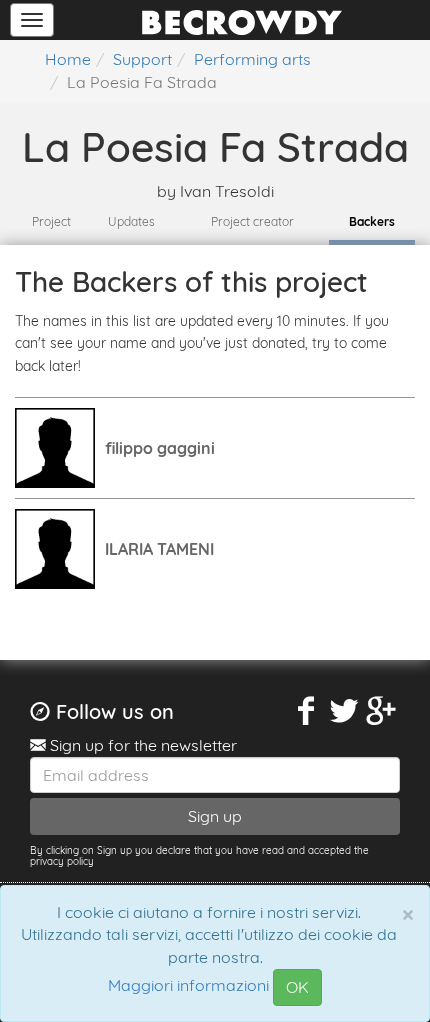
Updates (131, 221)
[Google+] (382, 711)
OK (297, 987)
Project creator (252, 221)
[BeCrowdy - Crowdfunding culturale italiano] (242, 20)
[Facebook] (307, 711)
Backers (372, 221)
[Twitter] (344, 711)
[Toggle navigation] (32, 20)
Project (51, 221)
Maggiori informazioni (188, 986)
